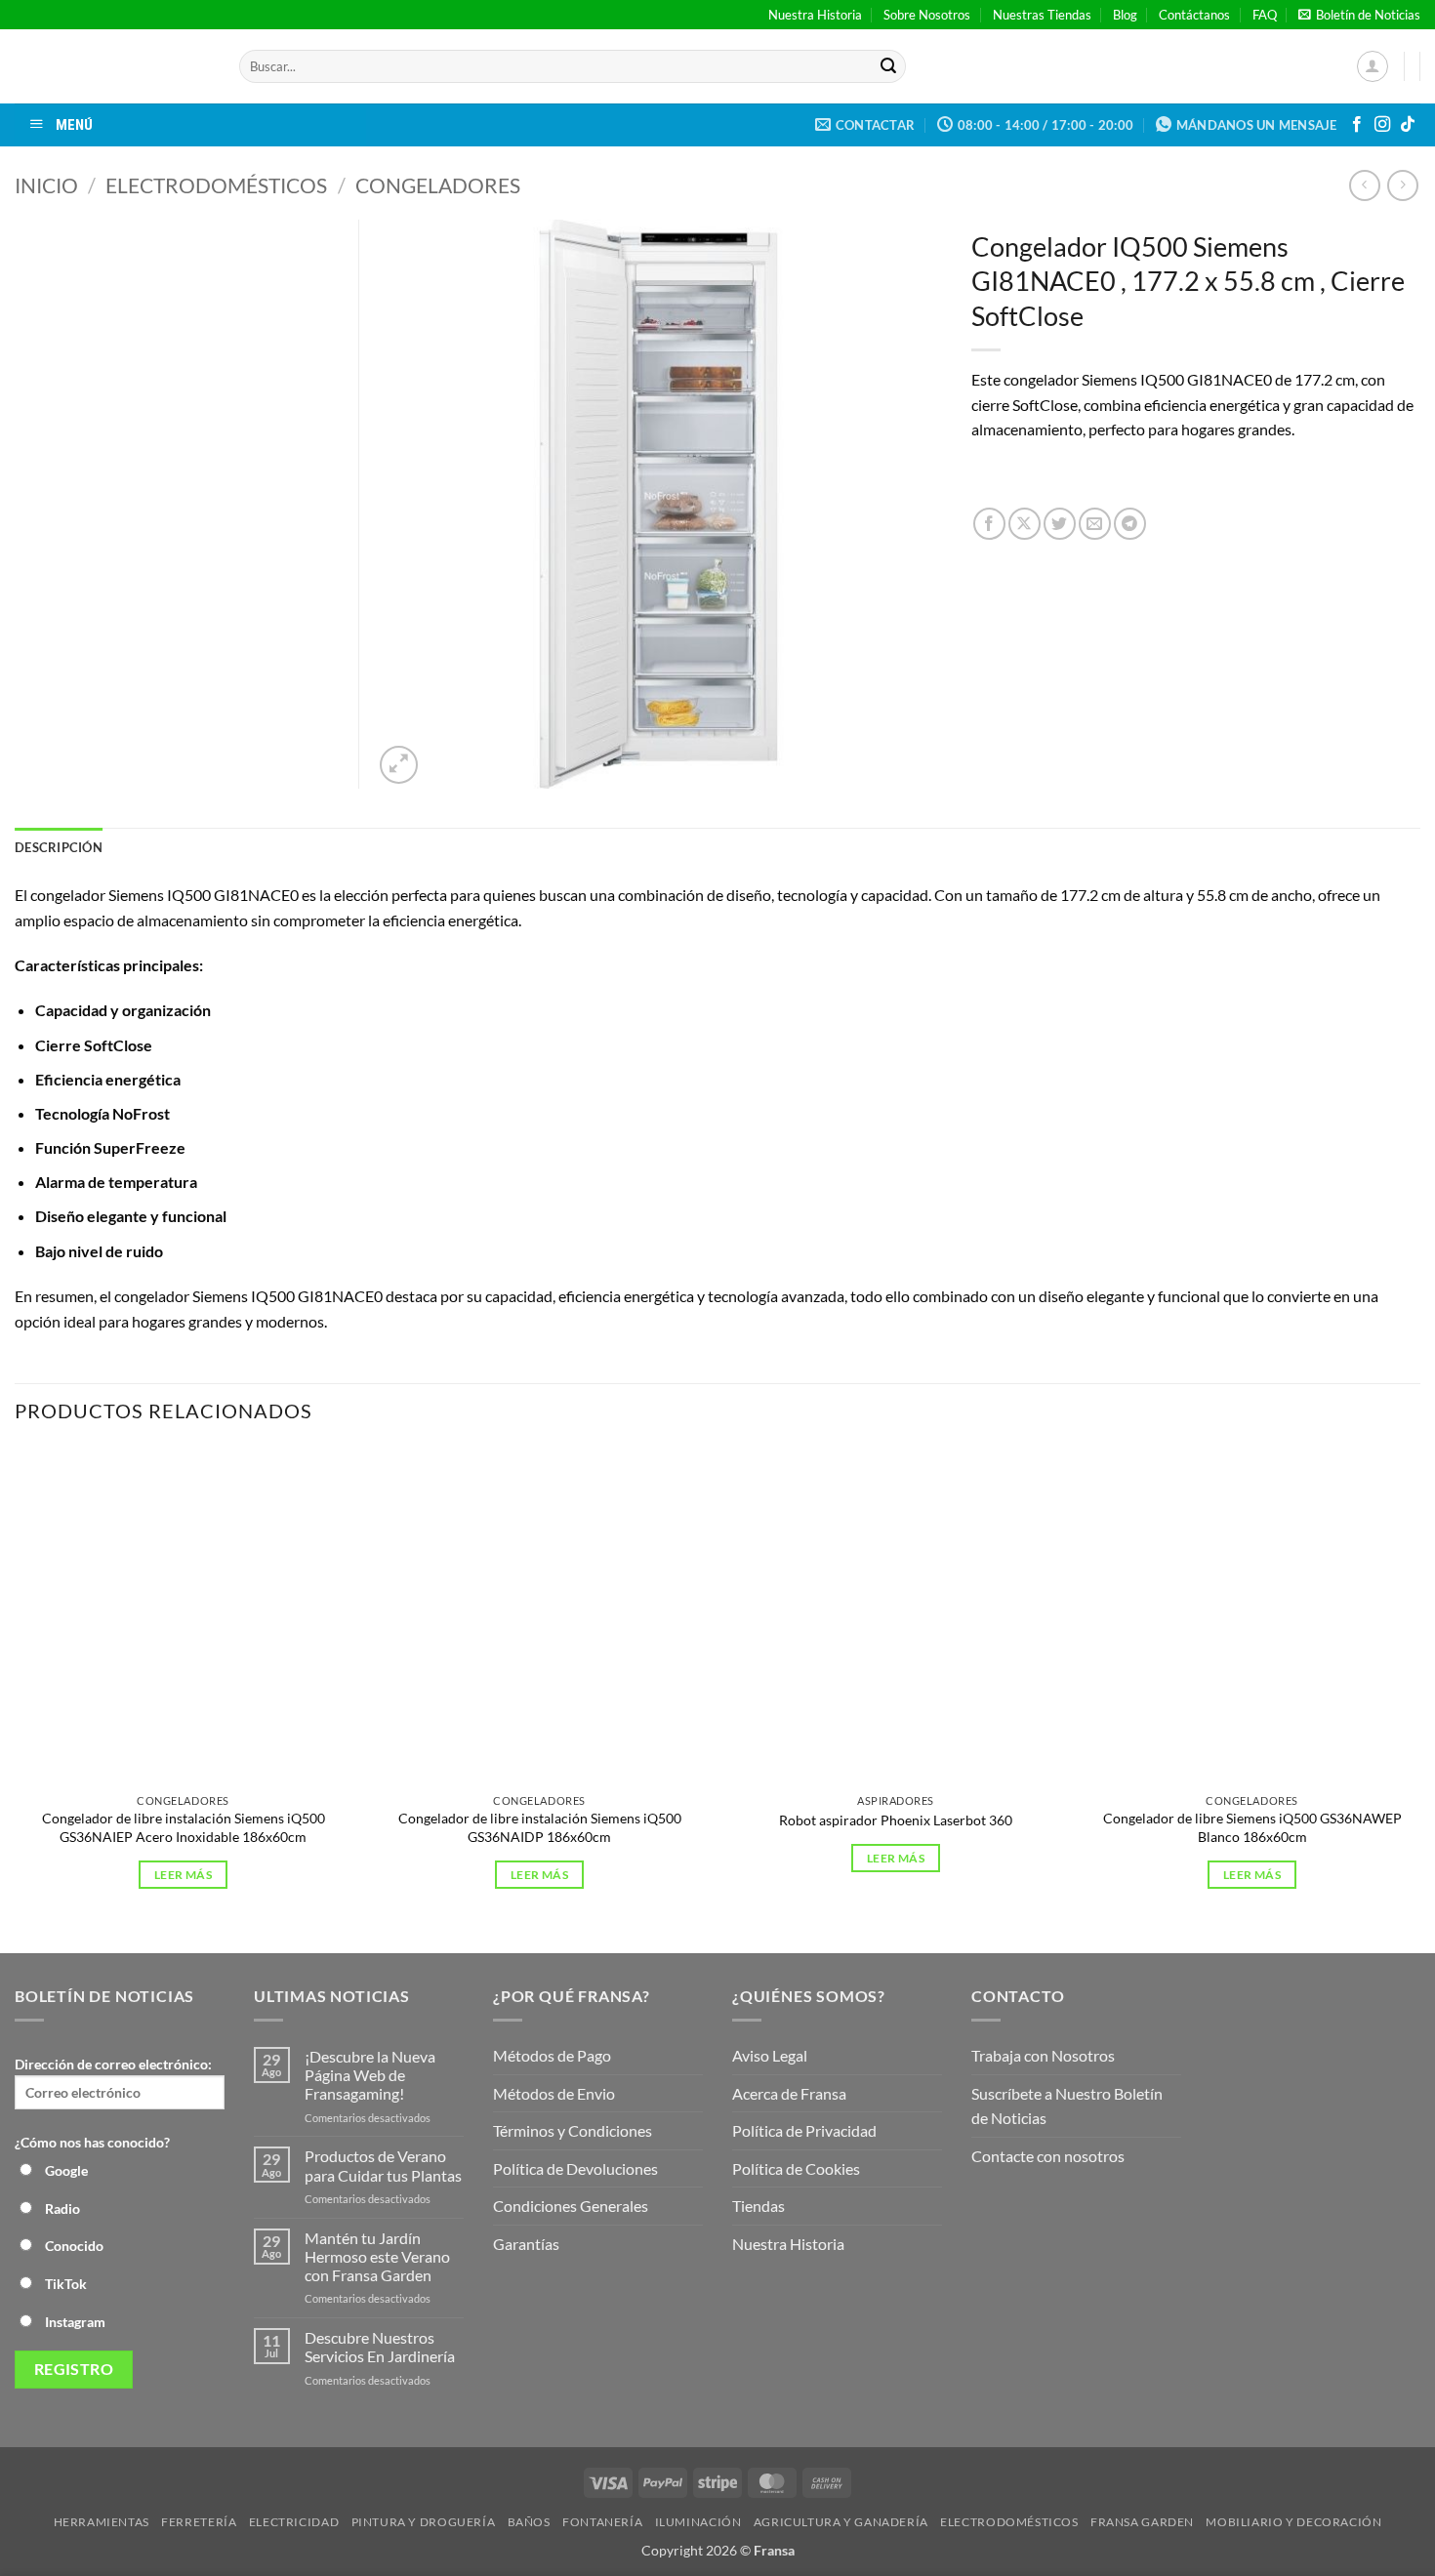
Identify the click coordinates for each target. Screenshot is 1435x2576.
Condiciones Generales (571, 2206)
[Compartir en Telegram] (1130, 524)
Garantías (526, 2244)
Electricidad (294, 2522)
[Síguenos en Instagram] (1382, 125)
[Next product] (1364, 185)
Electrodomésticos (216, 185)
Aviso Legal (770, 2055)
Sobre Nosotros (927, 15)
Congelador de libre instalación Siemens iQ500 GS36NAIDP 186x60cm (540, 1827)
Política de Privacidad (804, 2130)
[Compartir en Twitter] (1060, 524)
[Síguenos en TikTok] (1408, 125)
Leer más (183, 1875)
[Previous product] (1402, 185)
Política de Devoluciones (575, 2168)
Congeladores (438, 185)
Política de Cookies (796, 2168)
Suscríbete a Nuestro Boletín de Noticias (1067, 2106)
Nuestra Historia (815, 15)
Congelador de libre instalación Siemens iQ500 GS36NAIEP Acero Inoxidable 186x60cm (184, 1827)
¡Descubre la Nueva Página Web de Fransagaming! (370, 2075)
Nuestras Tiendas (1042, 15)
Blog (1125, 15)
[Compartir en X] (1025, 524)
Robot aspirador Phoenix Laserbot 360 (896, 1820)
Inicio (46, 185)
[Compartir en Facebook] (989, 524)
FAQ (1265, 15)
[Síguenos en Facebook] (1357, 125)
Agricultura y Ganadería (841, 2522)
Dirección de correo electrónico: (113, 2064)
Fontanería (602, 2522)
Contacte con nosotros (1048, 2156)
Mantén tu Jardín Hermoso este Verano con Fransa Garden (377, 2256)
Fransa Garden (1142, 2522)
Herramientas (102, 2522)
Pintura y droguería (424, 2522)
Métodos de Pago (552, 2055)
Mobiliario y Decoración (1293, 2522)
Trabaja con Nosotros (1043, 2055)
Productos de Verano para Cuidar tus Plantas (383, 2165)
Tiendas (758, 2206)
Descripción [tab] (59, 847)
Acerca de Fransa (789, 2093)
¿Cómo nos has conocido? (92, 2142)
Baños (529, 2522)
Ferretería (199, 2522)
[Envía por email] (1095, 524)
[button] (1359, 15)
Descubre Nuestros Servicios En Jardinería (381, 2347)
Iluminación (698, 2522)
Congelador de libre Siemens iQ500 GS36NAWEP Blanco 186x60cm (1252, 1827)
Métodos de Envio (554, 2093)
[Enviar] (888, 66)
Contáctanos (1194, 15)
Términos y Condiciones (573, 2130)
